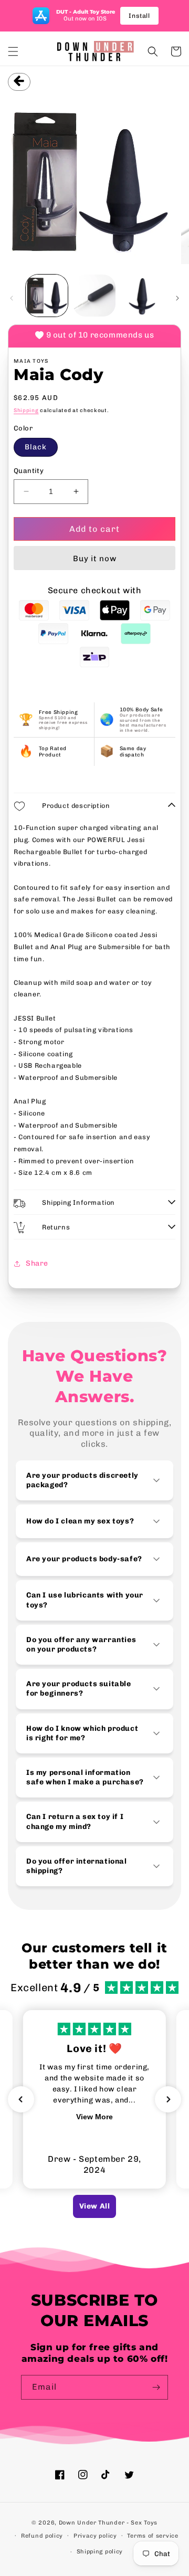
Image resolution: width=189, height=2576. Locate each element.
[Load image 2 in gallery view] (94, 296)
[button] (13, 51)
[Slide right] (177, 298)
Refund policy (42, 2536)
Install (139, 16)
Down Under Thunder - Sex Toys (108, 2523)
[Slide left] (12, 298)
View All (95, 2206)
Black (36, 447)
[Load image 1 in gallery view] (47, 296)
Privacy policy (95, 2536)
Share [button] (37, 1263)
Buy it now (95, 559)
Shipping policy (100, 2552)
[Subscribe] (156, 2387)
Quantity (29, 471)
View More (94, 2117)
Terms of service (153, 2536)
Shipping (26, 411)
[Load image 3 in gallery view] (142, 296)
